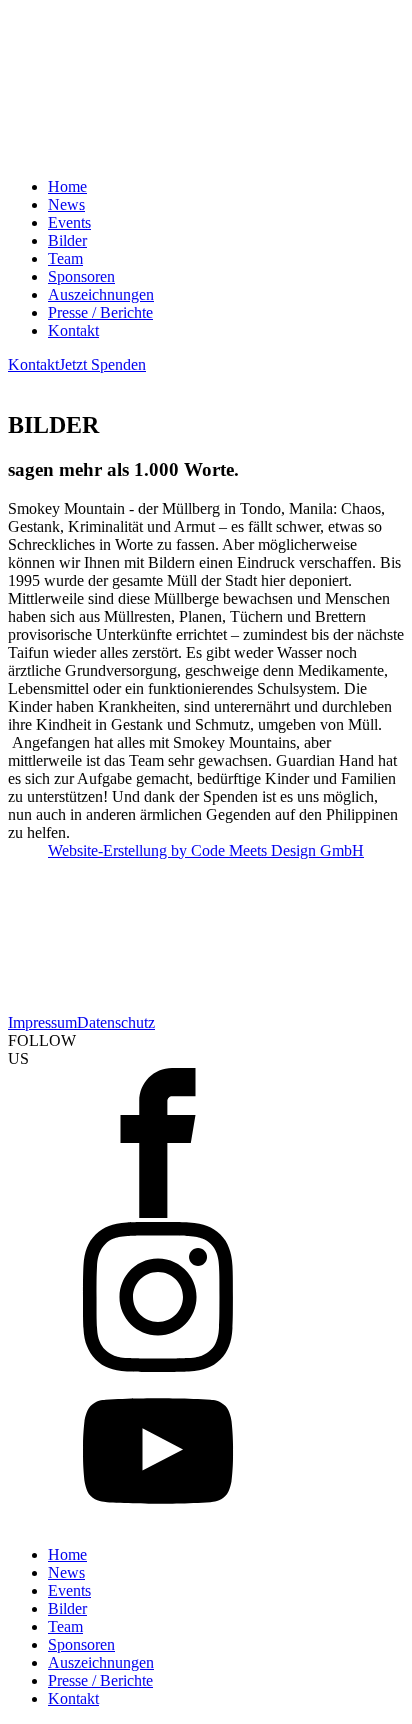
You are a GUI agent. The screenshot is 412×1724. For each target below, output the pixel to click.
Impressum (42, 1022)
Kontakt (73, 330)
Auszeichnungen (101, 294)
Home (67, 186)
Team (65, 258)
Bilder (67, 240)
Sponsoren (81, 276)
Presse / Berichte (100, 312)
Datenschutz (116, 1022)
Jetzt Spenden (102, 364)
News (66, 204)
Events (69, 222)
